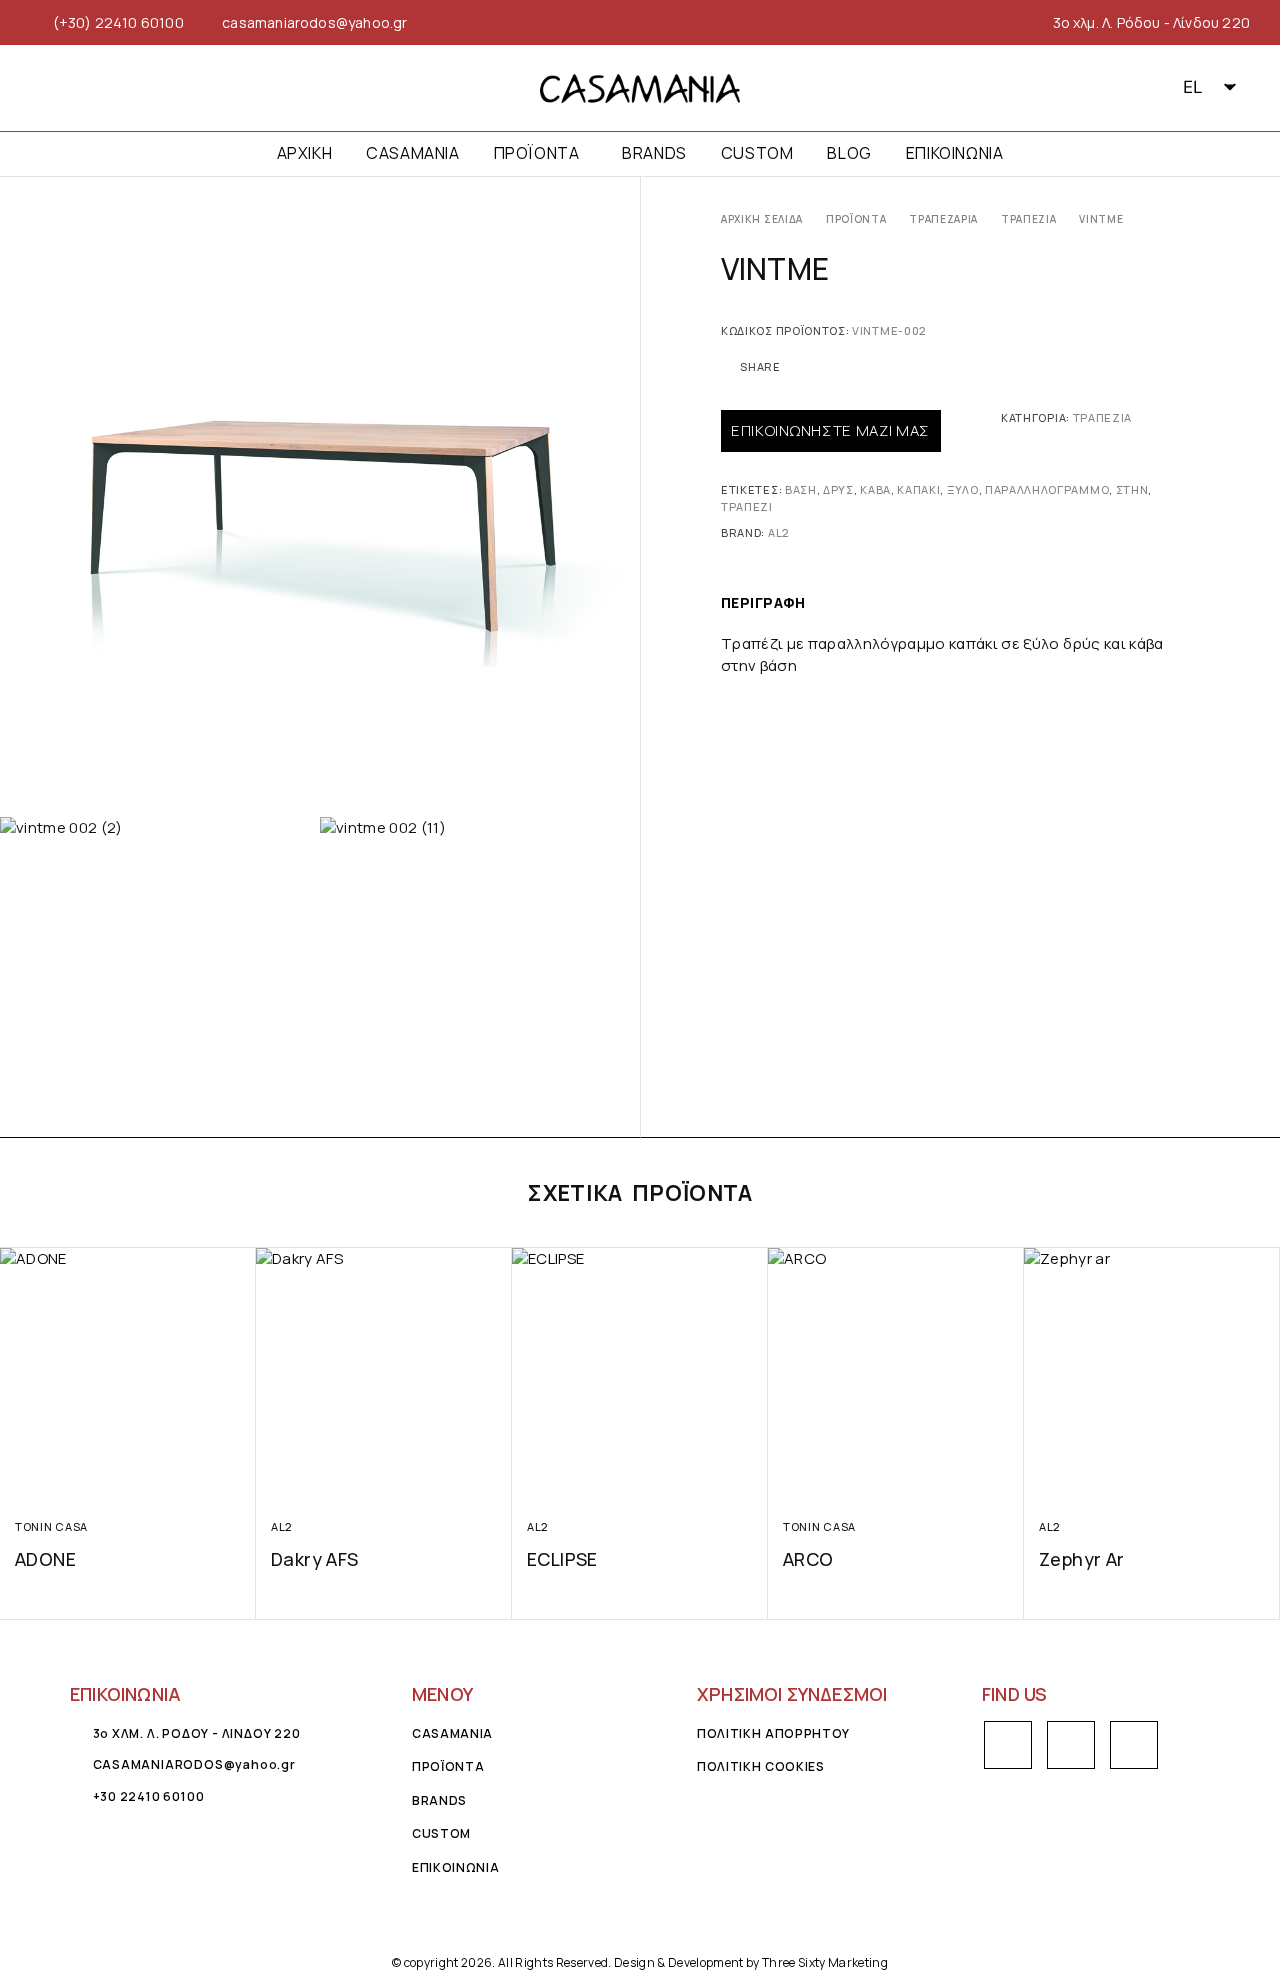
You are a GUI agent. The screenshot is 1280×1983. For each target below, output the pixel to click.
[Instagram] (75, 88)
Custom (757, 153)
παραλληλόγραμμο (1047, 489)
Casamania (412, 153)
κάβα (875, 489)
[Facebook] (38, 88)
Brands (654, 153)
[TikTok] (111, 88)
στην (1132, 489)
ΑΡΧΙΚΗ (305, 153)
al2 (778, 532)
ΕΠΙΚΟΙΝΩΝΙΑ (955, 153)
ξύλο (963, 489)
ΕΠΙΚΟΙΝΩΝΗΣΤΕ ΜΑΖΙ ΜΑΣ (830, 430)
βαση (801, 489)
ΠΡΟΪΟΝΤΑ (537, 153)
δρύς (838, 489)
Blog (849, 153)
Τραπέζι (747, 506)
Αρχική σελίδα (762, 219)
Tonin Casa (51, 1526)
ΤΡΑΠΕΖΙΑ (1029, 219)
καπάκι (918, 489)
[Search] (1140, 88)
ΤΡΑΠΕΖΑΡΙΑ (943, 219)
